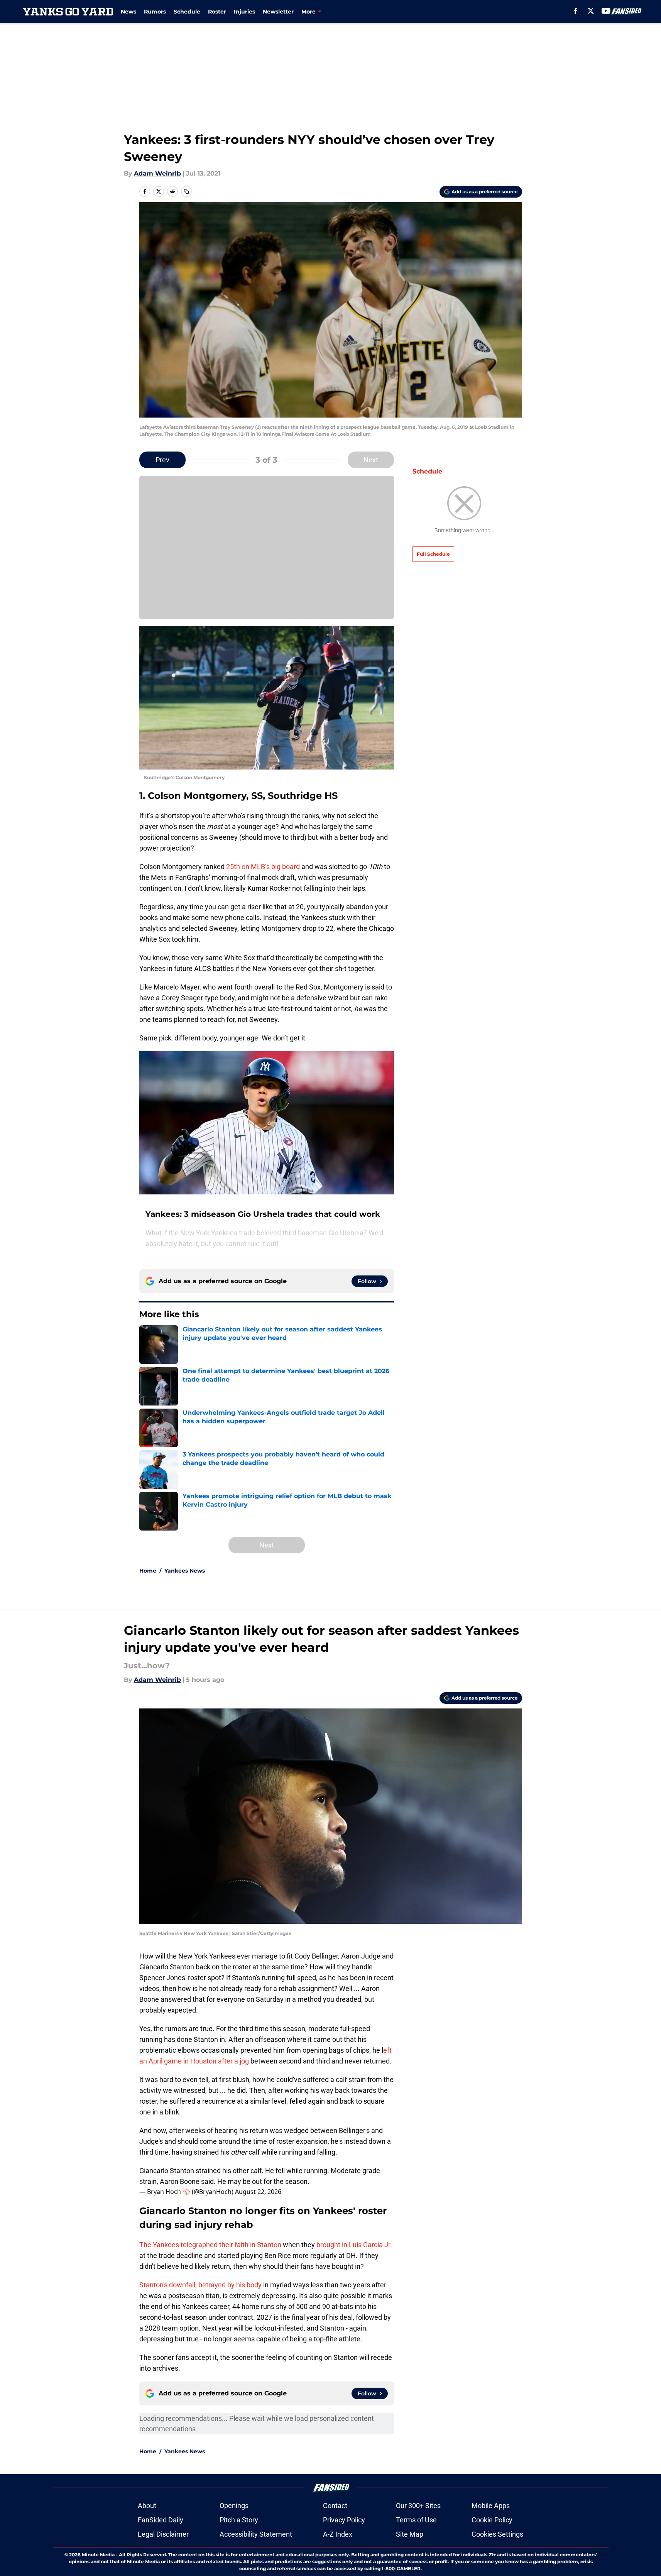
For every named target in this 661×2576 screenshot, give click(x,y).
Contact (335, 2506)
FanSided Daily (161, 2520)
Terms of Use (416, 2520)
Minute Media (98, 2555)
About (147, 2506)
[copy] (186, 191)
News (128, 12)
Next (371, 460)
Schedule (187, 12)
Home (148, 1571)
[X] (591, 11)
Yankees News (185, 1571)
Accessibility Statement (256, 2534)
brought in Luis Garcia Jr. (354, 2245)
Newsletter (278, 12)
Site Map (410, 2534)
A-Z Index (338, 2534)
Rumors (155, 12)
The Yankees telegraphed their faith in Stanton (210, 2245)
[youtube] (606, 11)
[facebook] (576, 11)
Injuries (244, 12)
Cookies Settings (497, 2534)
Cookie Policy (492, 2520)
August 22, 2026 (258, 2192)
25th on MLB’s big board (263, 867)
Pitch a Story (239, 2520)
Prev (162, 460)
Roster (217, 12)
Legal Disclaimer (163, 2534)
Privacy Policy (344, 2520)
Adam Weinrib (157, 173)
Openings (234, 2506)
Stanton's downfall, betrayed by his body (200, 2285)
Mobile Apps (491, 2506)
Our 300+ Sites (418, 2506)
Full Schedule (433, 554)
